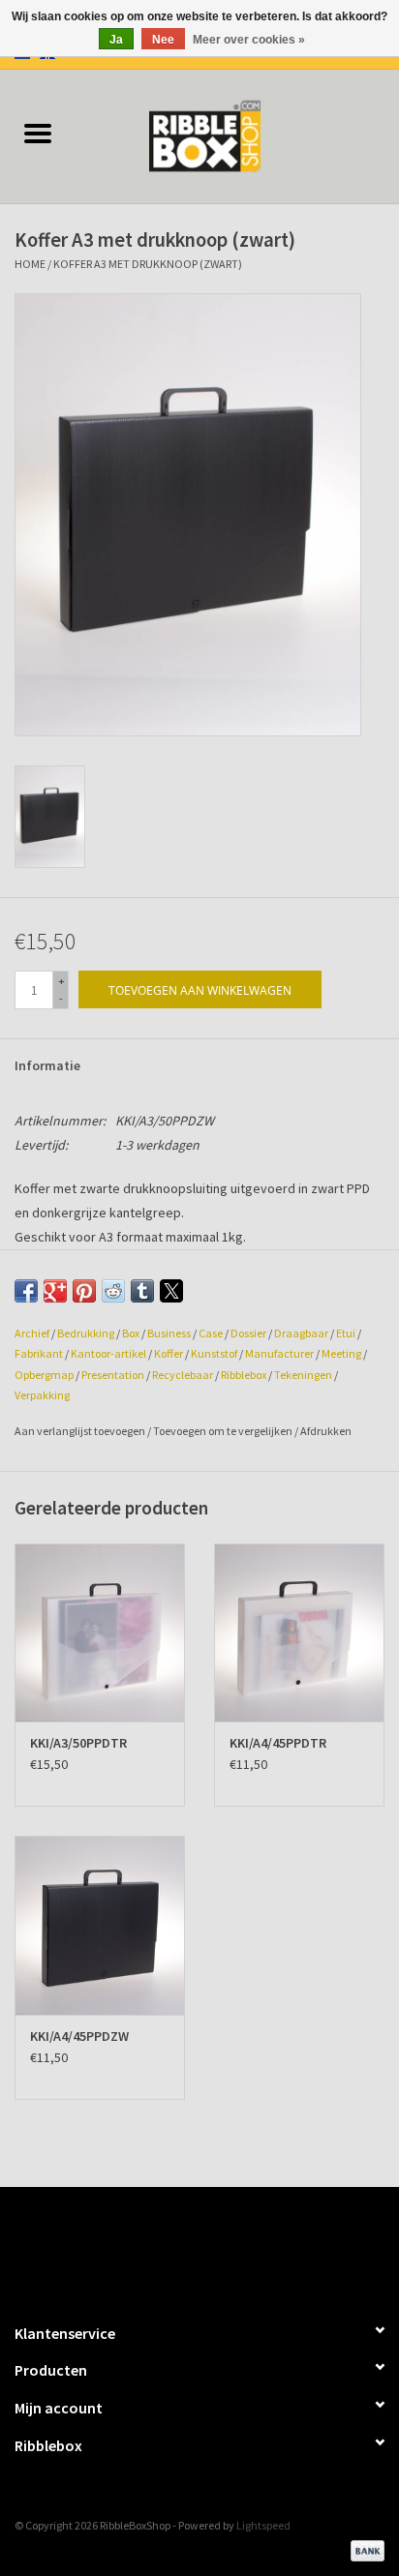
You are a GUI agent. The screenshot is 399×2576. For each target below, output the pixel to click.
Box (131, 1333)
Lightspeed (263, 2525)
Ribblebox (244, 1375)
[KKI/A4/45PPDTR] (299, 1632)
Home (30, 264)
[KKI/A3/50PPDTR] (100, 1632)
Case (211, 1333)
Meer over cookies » (249, 40)
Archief (32, 1333)
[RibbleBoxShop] (237, 135)
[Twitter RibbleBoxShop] (217, 2246)
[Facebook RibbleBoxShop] (183, 2246)
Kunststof (214, 1353)
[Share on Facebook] (26, 1291)
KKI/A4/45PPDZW (79, 2036)
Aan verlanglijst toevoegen (81, 1431)
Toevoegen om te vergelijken (224, 1431)
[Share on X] (171, 1291)
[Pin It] (84, 1291)
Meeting (341, 1353)
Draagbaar (301, 1333)
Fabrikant (39, 1353)
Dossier (248, 1333)
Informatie (47, 1065)
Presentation (113, 1375)
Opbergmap (44, 1375)
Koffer (169, 1353)
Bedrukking (86, 1333)
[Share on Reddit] (113, 1291)
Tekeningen (303, 1375)
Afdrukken (326, 1431)
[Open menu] (38, 133)
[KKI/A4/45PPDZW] (100, 1925)
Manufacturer (279, 1353)
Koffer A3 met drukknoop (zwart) (148, 264)
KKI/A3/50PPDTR (78, 1743)
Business (169, 1333)
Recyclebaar (183, 1375)
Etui (346, 1333)
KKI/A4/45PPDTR (278, 1743)
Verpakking (42, 1395)
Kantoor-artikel (108, 1353)
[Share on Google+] (55, 1291)
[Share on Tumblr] (142, 1291)
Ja (116, 40)
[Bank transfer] (364, 2549)
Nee (163, 40)
